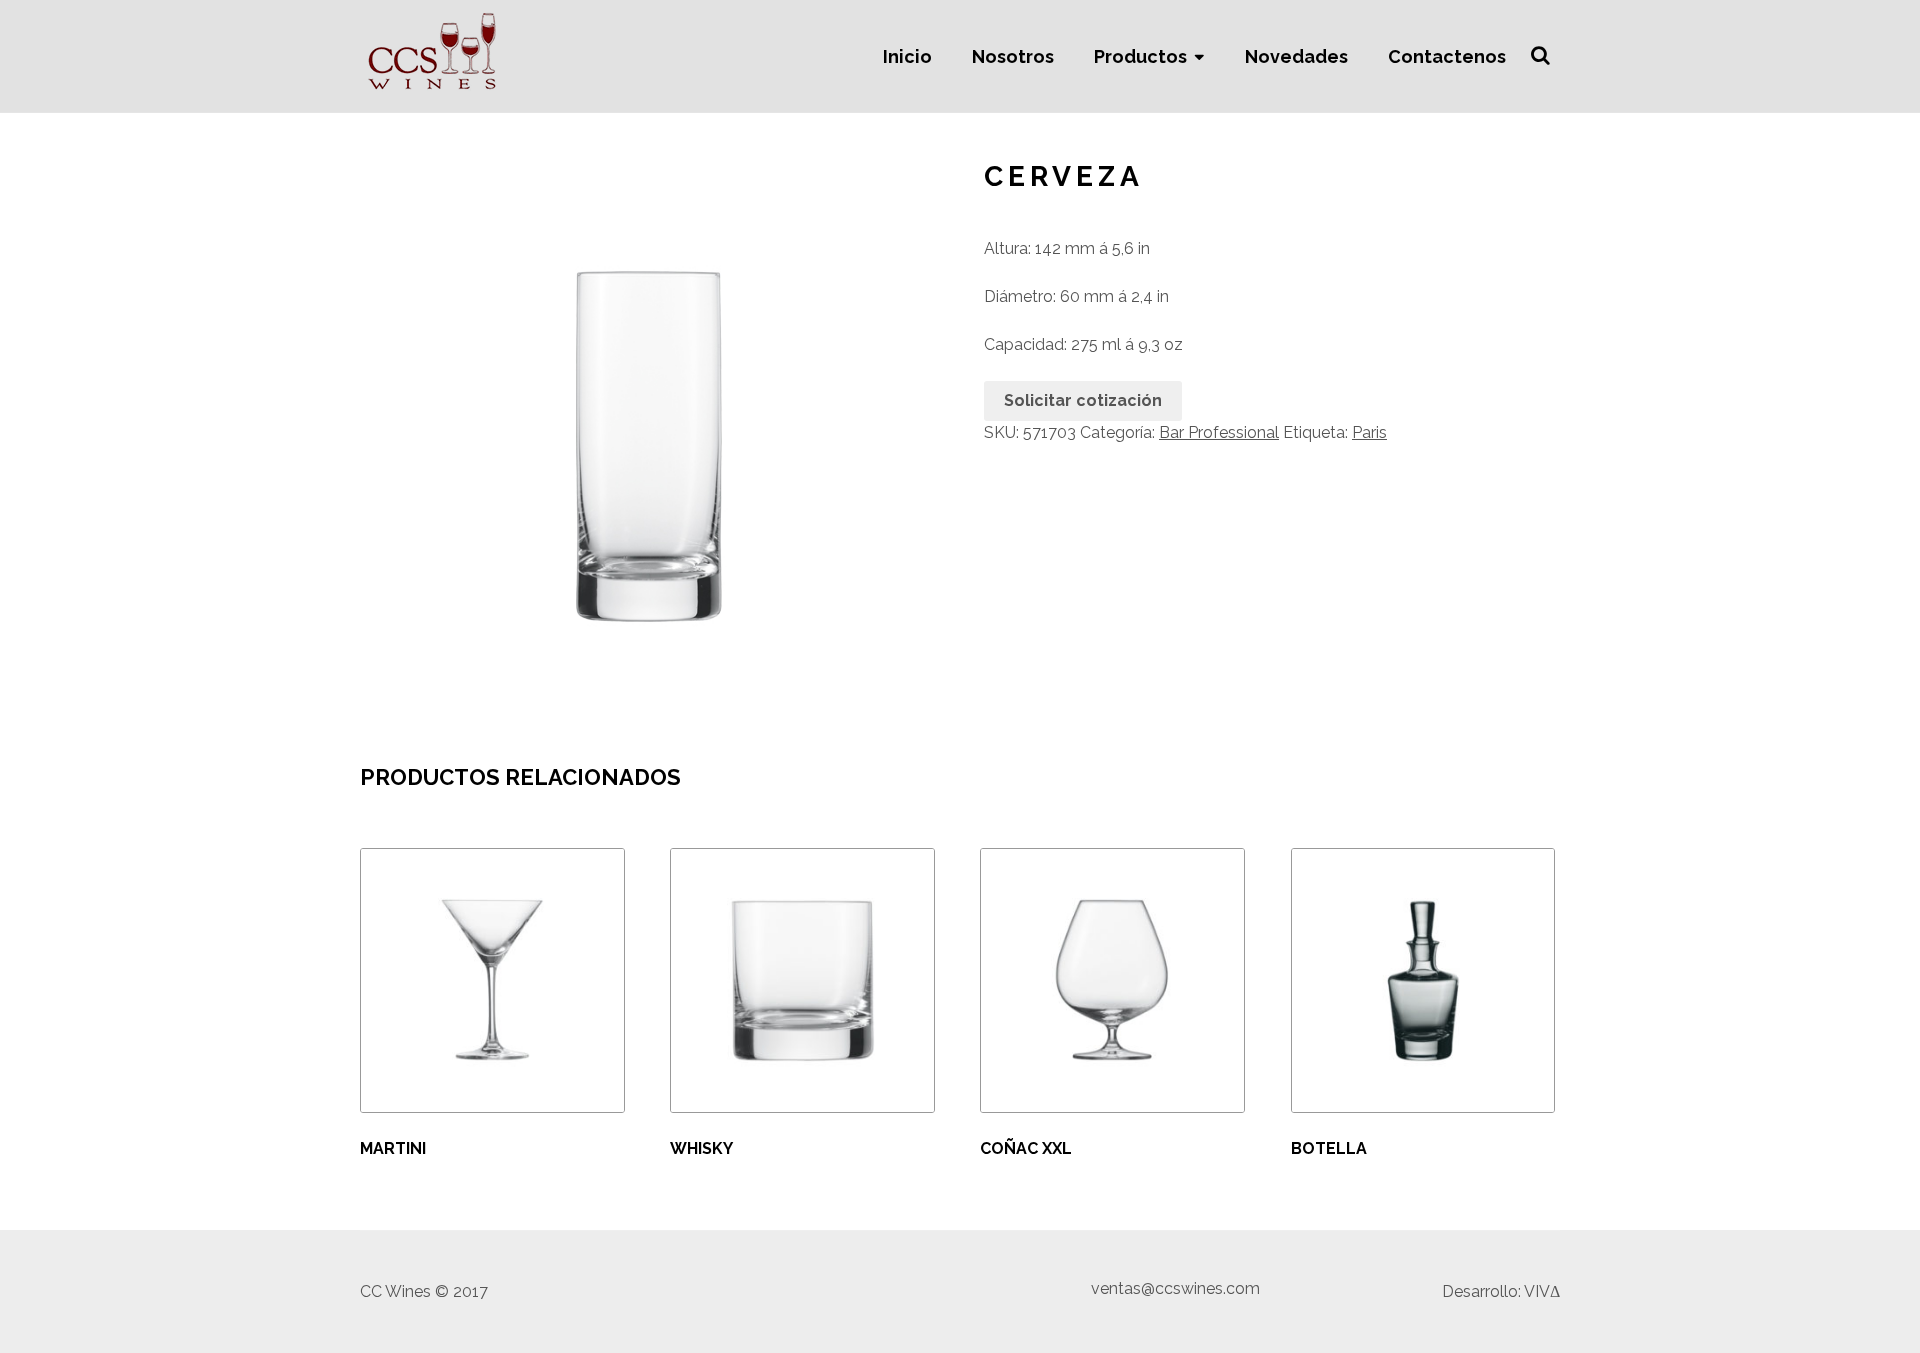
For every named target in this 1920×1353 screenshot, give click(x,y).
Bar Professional (1219, 432)
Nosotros (1013, 56)
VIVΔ (1542, 1291)
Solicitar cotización (1083, 400)
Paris (1369, 432)
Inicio (907, 56)
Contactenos (1447, 56)
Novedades (1296, 56)
